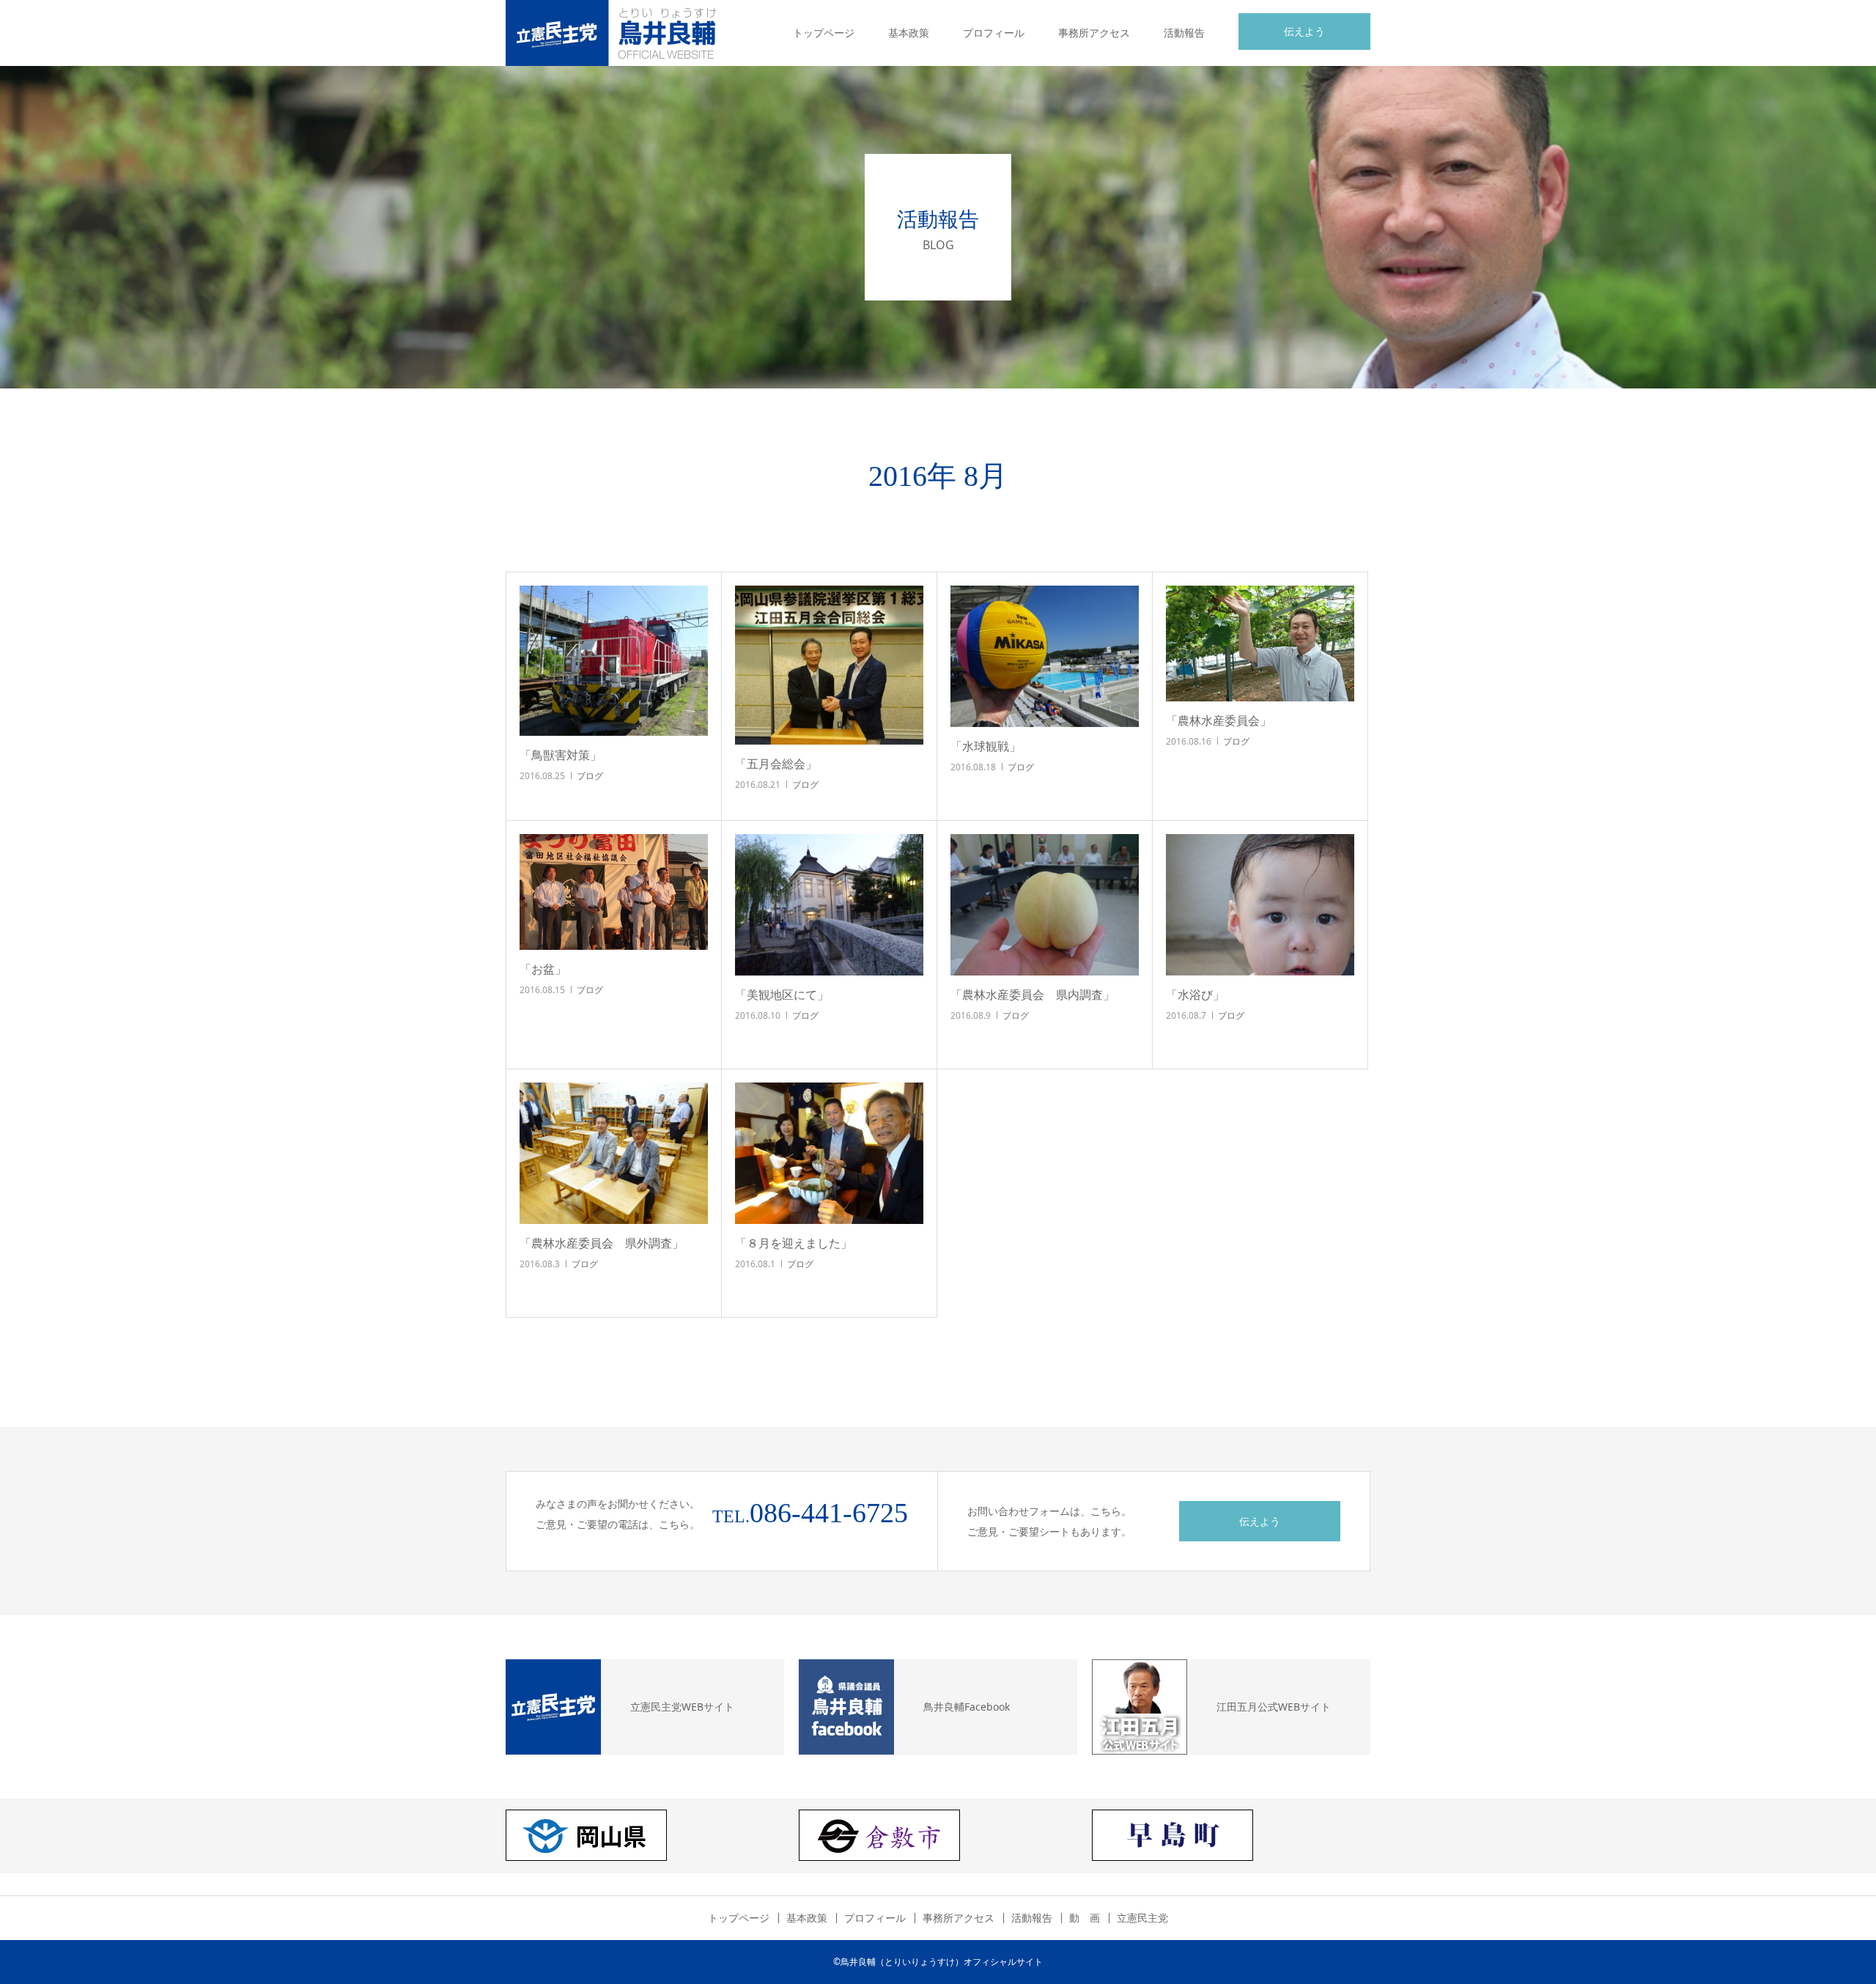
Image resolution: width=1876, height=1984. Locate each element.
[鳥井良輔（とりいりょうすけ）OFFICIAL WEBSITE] (616, 33)
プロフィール (994, 33)
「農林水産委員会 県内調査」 (1033, 995)
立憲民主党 (1142, 1918)
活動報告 (1184, 33)
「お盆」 (543, 969)
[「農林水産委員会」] (1260, 643)
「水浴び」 (1195, 995)
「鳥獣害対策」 (561, 755)
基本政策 (909, 33)
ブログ (590, 776)
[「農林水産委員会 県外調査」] (614, 1153)
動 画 (1085, 1918)
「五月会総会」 (776, 764)
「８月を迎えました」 (794, 1243)
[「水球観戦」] (1045, 656)
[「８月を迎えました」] (829, 1153)
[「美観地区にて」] (829, 905)
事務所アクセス (1094, 33)
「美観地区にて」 (782, 995)
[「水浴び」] (1260, 905)
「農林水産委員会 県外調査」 (602, 1243)
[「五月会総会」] (829, 665)
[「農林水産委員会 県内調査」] (1045, 905)
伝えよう (1304, 31)
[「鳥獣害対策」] (614, 661)
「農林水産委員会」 (1219, 720)
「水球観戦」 (986, 746)
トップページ (824, 33)
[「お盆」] (614, 892)
